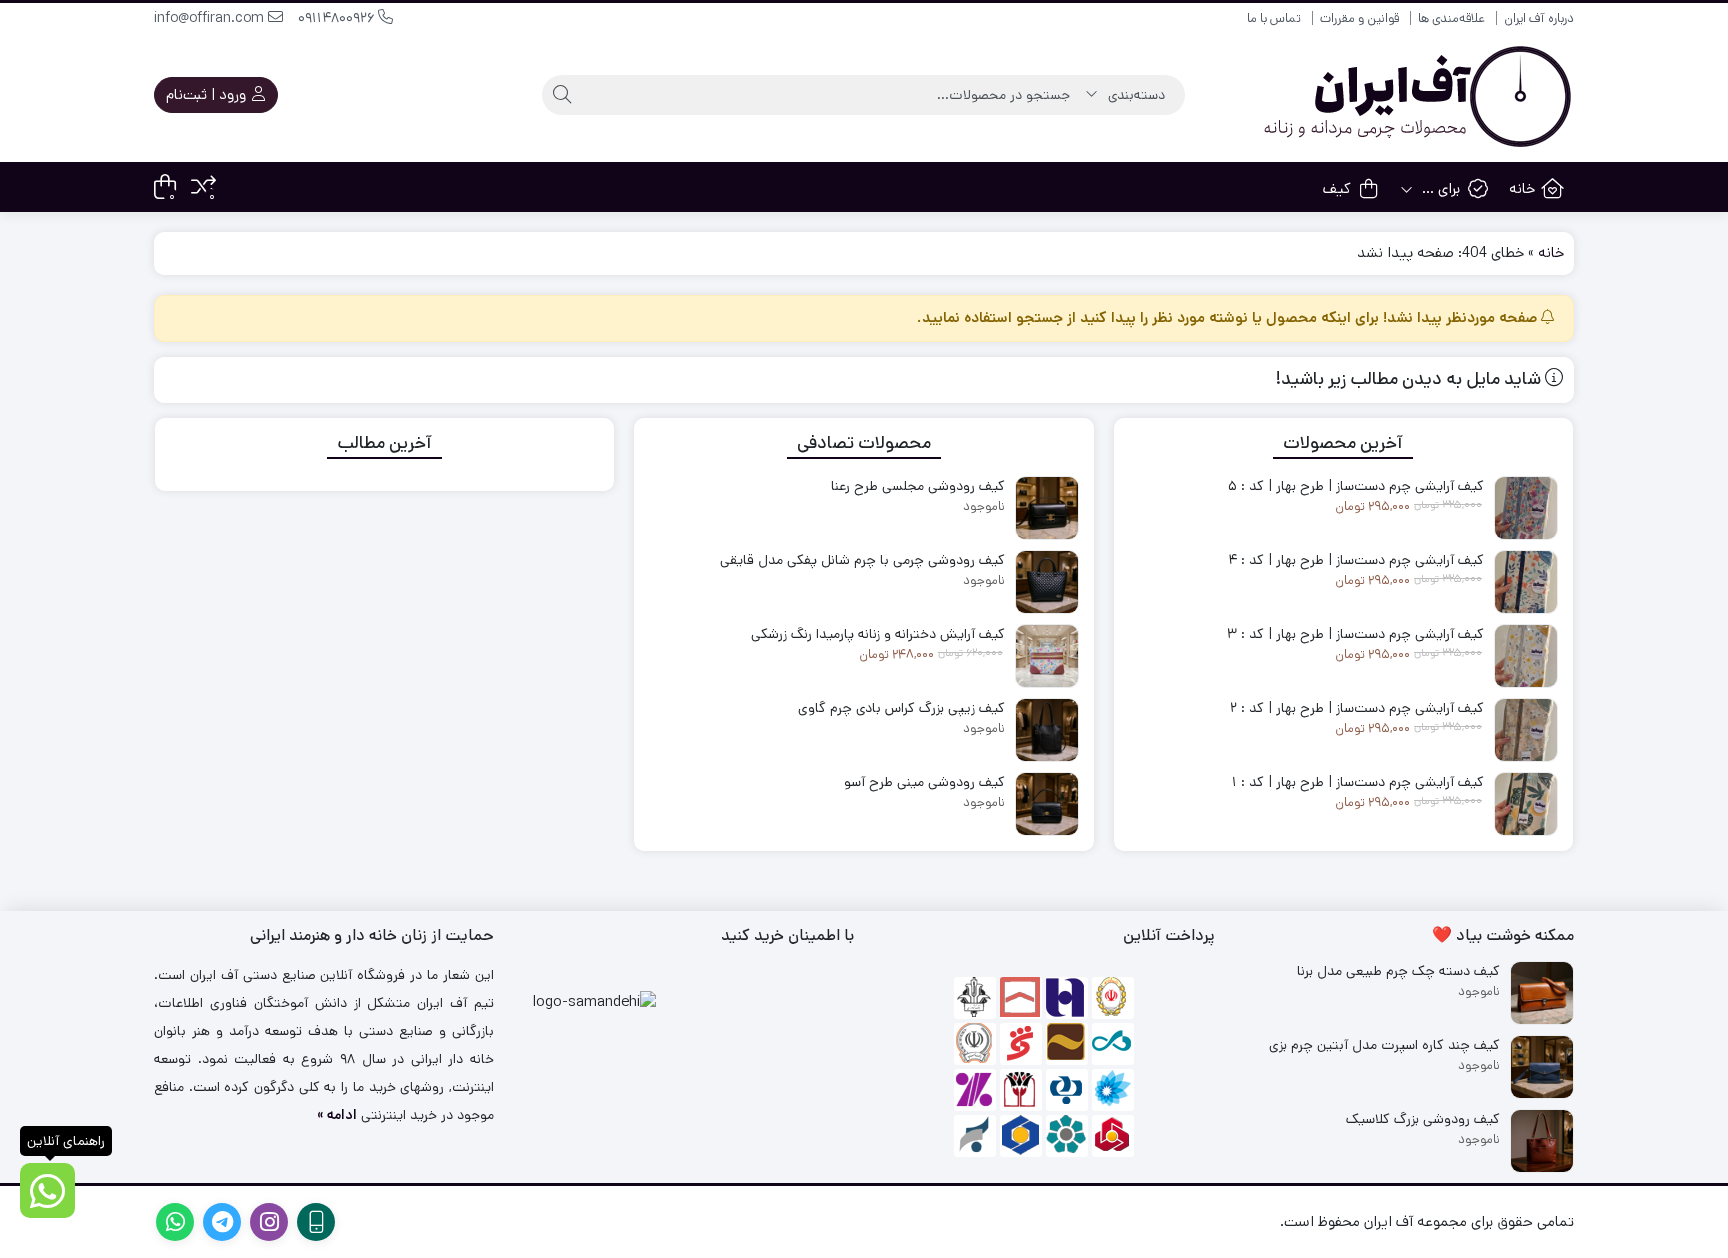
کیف (1337, 188)
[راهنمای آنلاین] (47, 1190)
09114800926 (338, 18)
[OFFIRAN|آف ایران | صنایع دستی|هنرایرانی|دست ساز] (1414, 95)
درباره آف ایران (1539, 18)
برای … (1439, 188)
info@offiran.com (211, 18)
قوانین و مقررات (1359, 18)
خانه (1522, 188)
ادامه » (337, 1115)
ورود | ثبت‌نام (208, 94)
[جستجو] (562, 95)
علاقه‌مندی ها (1451, 18)
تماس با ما (1274, 18)
